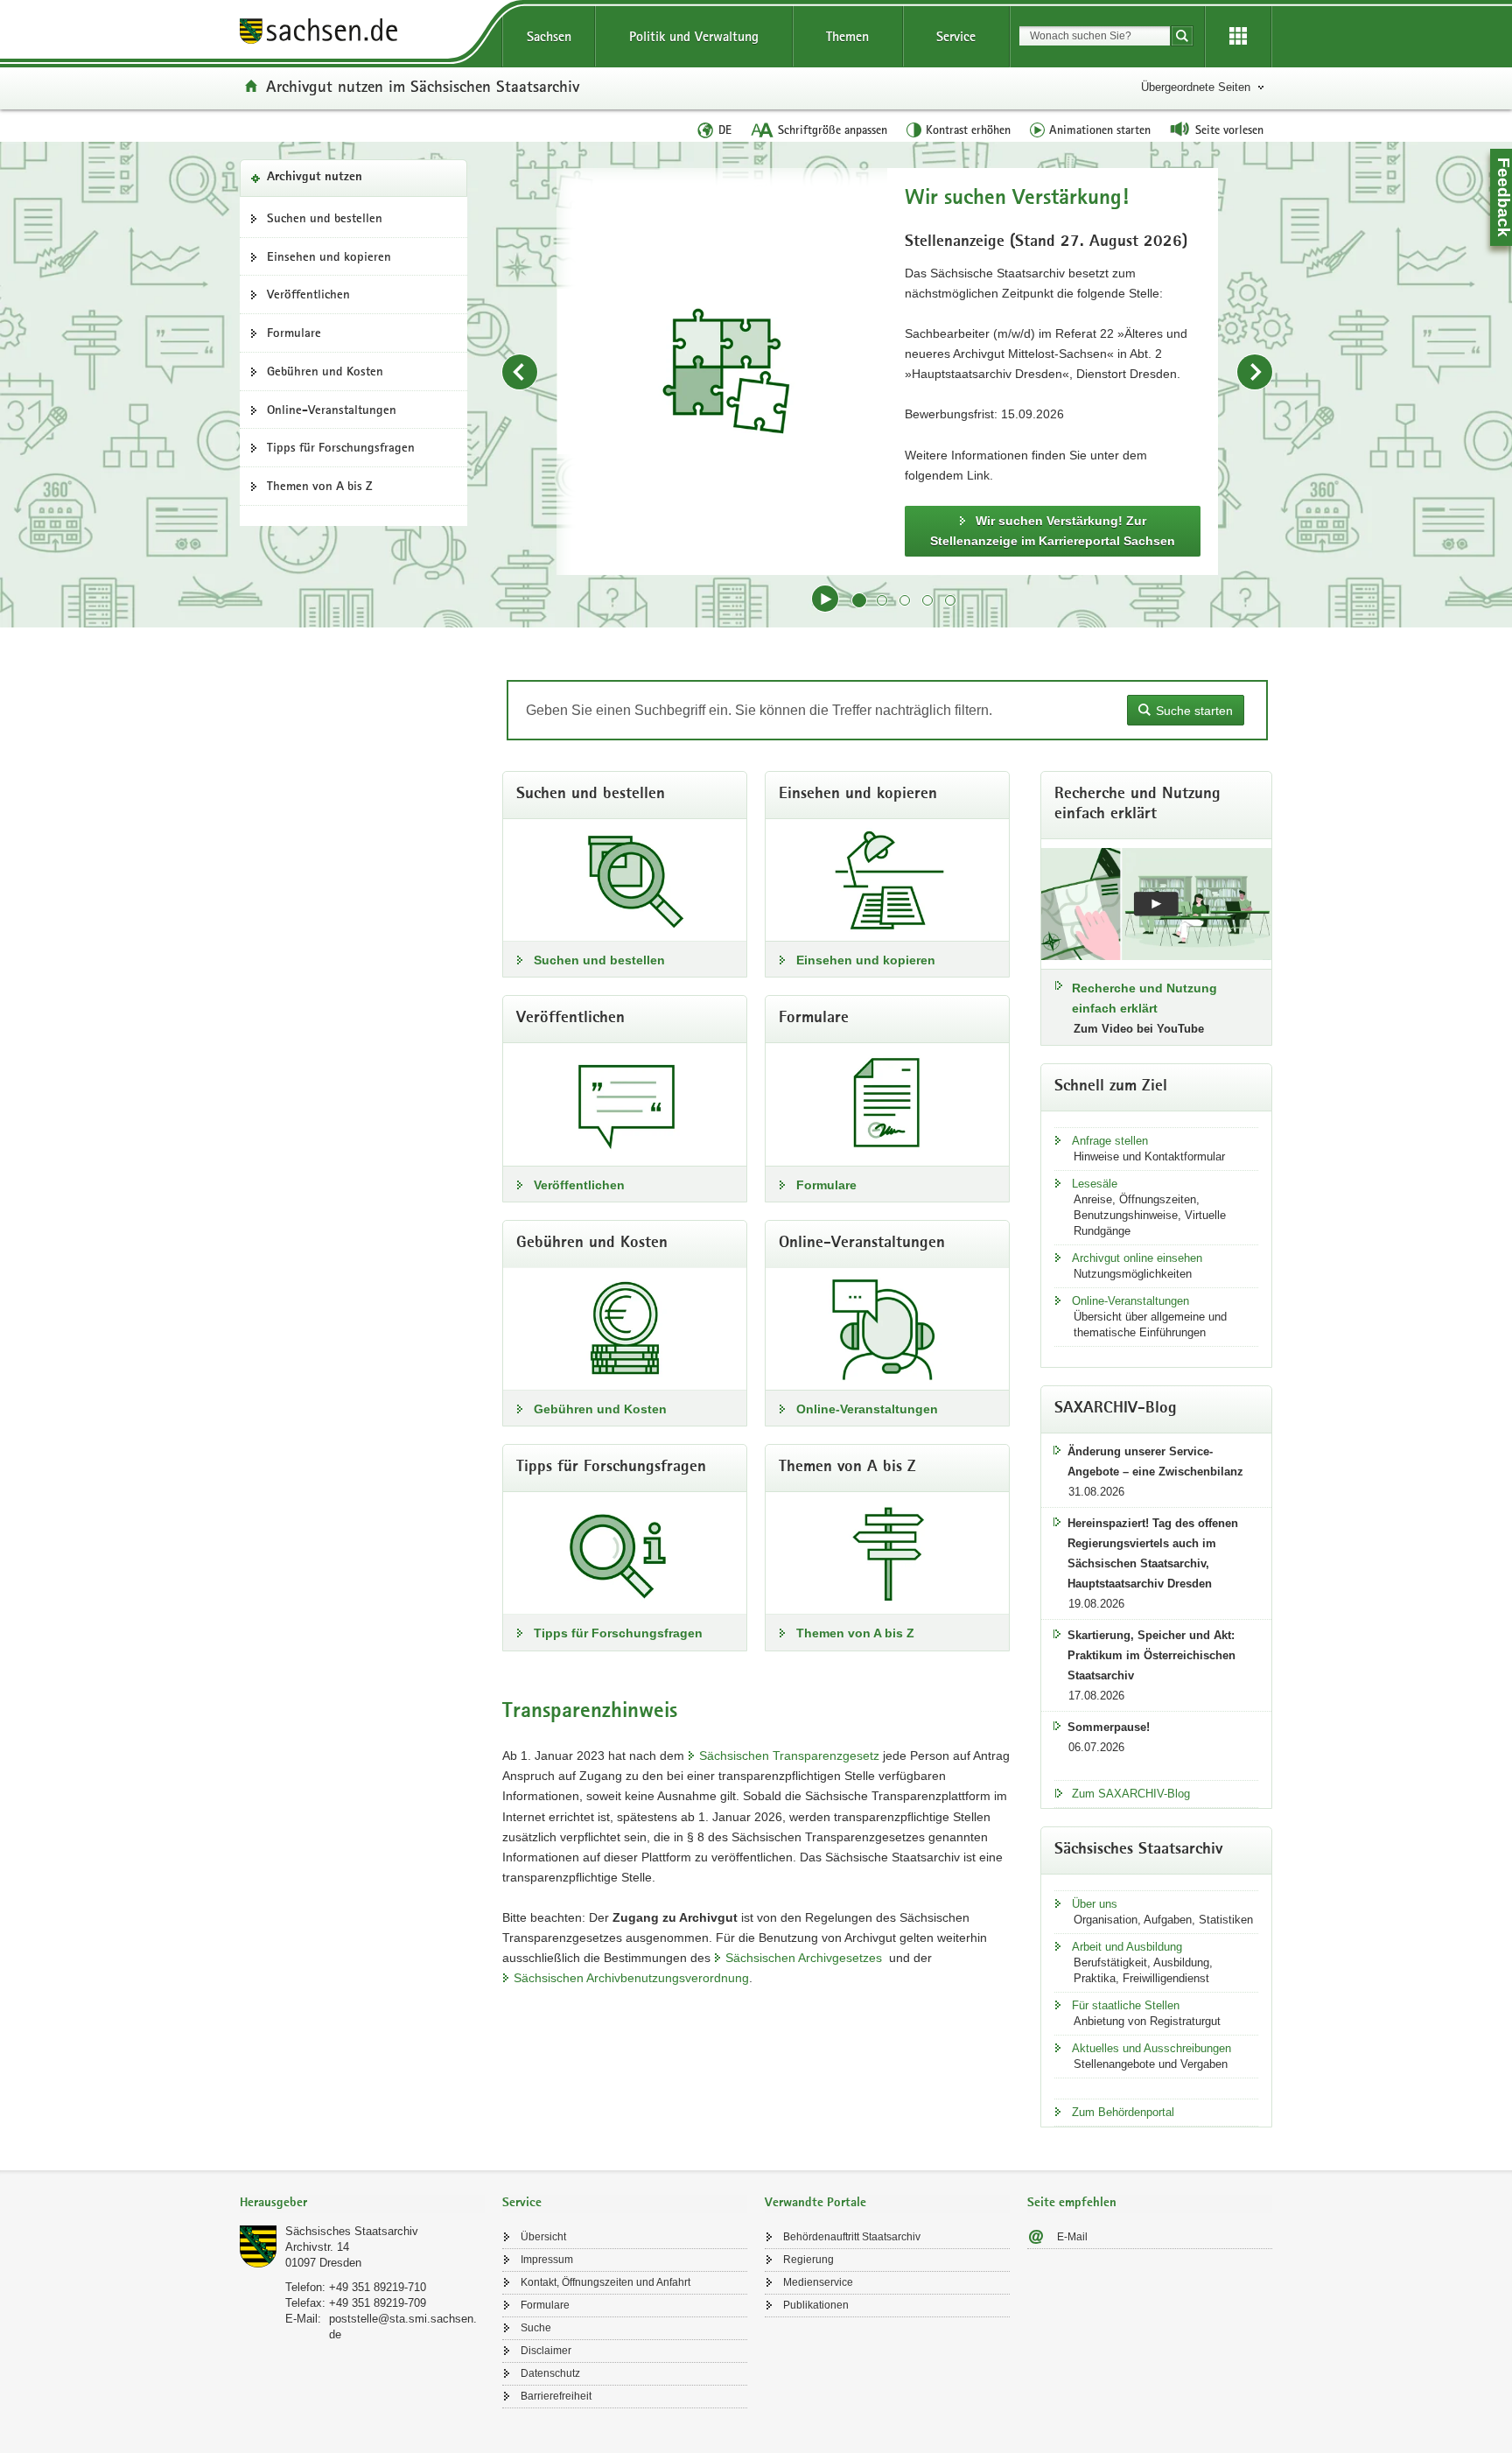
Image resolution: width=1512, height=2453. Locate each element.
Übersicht (543, 2237)
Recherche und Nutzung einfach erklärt (1144, 998)
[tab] (362, 2204)
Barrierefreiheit (556, 2396)
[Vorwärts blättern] (1255, 372)
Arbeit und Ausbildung (1127, 1947)
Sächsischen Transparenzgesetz (789, 1756)
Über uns (1095, 1904)
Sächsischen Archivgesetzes (804, 1958)
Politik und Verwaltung (694, 36)
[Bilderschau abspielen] (825, 599)
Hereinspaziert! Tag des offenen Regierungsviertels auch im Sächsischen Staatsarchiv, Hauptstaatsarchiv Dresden (1153, 1553)
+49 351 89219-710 (378, 2287)
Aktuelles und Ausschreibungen (1151, 2048)
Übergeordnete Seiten (1196, 87)
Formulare (294, 333)
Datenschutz (550, 2373)
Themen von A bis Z (320, 486)
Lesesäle (1095, 1184)
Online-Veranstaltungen (332, 410)
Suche (536, 2328)
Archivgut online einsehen (1137, 1258)
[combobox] (1095, 36)
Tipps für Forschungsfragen (341, 447)
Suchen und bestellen (325, 218)
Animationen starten (1100, 130)
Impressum (547, 2260)
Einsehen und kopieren (329, 256)
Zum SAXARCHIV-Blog (1131, 1794)
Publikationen (816, 2305)
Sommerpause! (1109, 1727)
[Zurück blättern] (520, 372)
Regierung (808, 2260)
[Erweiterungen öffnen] (1238, 37)
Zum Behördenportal (1123, 2112)
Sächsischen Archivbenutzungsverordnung (631, 1978)
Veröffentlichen (308, 294)
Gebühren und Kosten (325, 371)
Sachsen (549, 36)
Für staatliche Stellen (1126, 2005)
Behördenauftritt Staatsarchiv (852, 2237)
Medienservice (818, 2282)
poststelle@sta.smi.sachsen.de (403, 2327)
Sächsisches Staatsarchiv (352, 2231)
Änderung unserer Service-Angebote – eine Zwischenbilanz (1155, 1461)
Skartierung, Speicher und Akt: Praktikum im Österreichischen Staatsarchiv (1151, 1655)
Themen (847, 36)
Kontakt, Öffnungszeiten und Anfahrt (605, 2282)
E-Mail (1072, 2237)
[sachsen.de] (362, 34)
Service (956, 36)
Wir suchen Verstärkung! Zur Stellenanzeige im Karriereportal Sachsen (1053, 531)
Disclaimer (546, 2351)
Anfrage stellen (1110, 1141)
